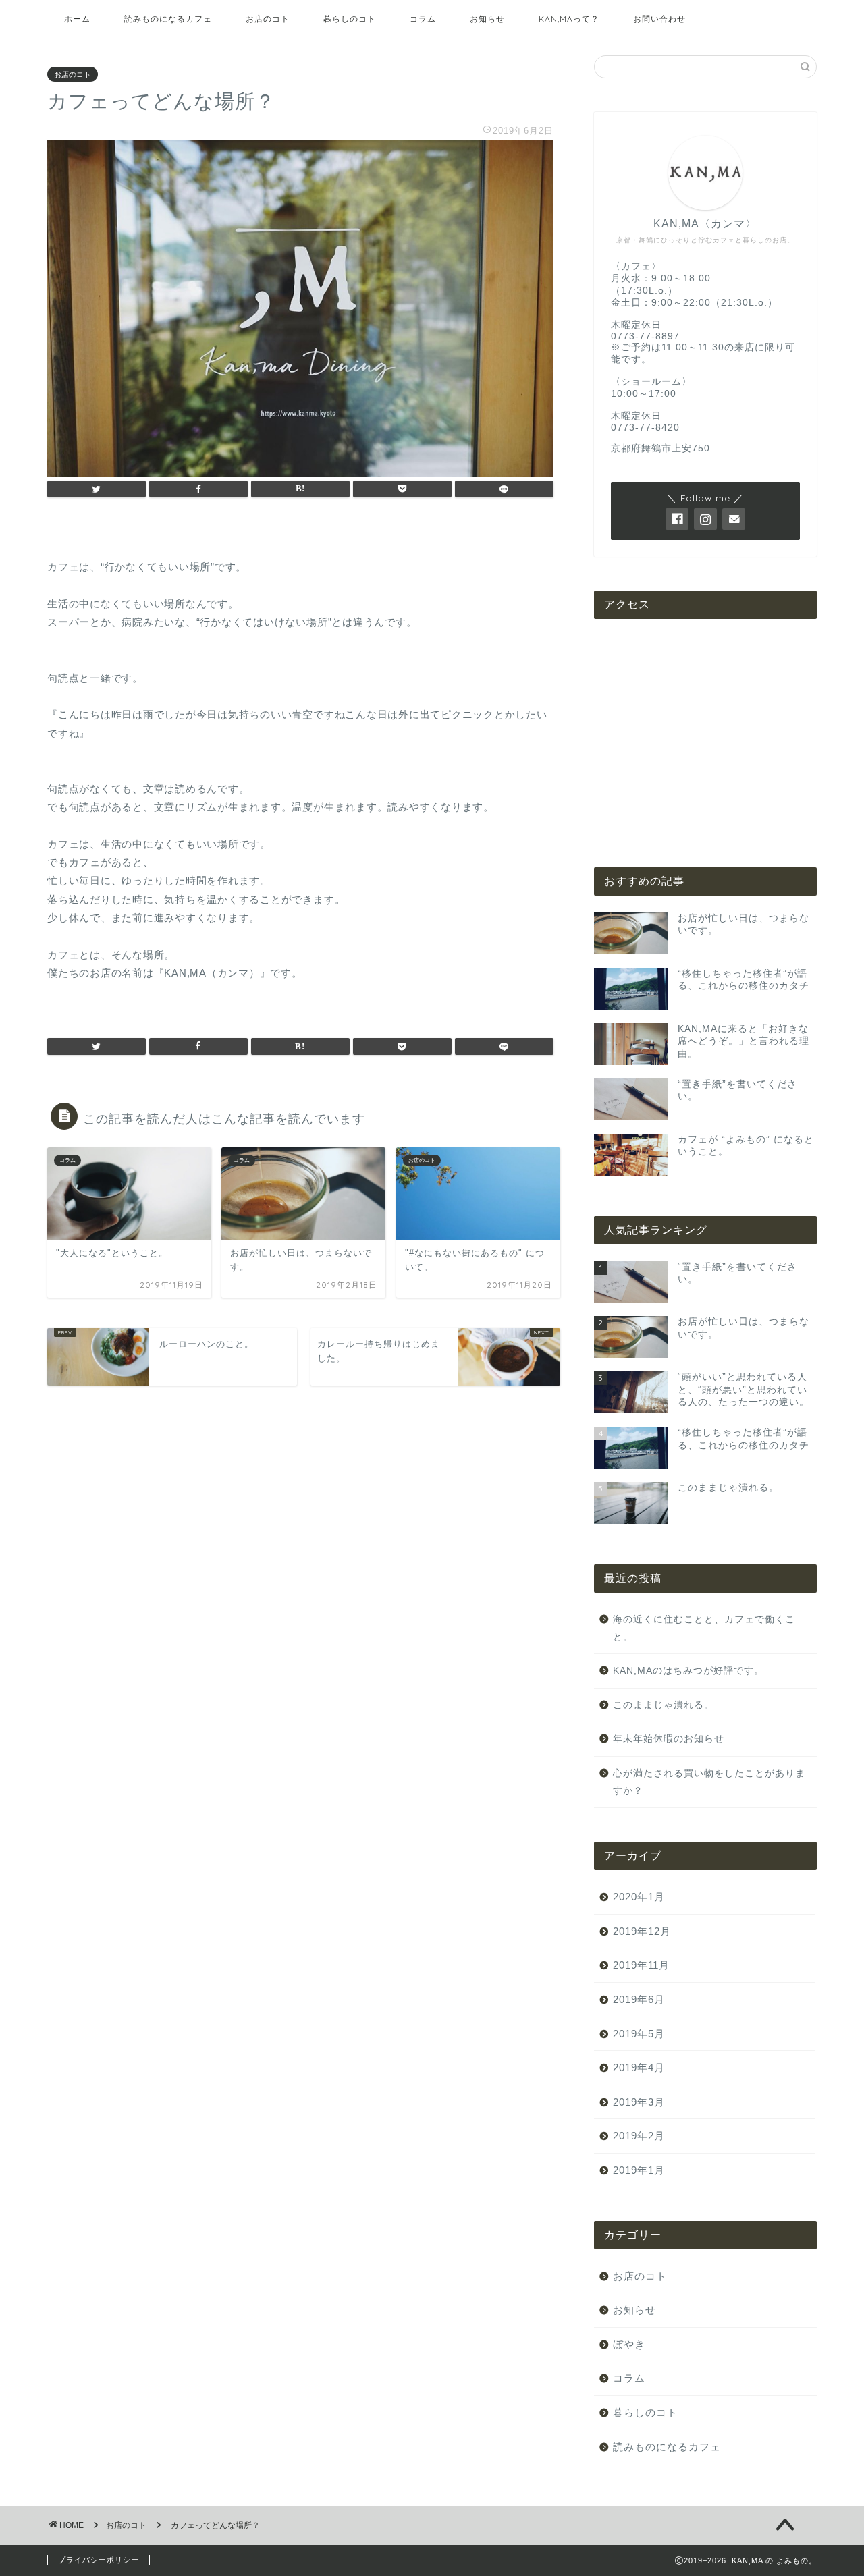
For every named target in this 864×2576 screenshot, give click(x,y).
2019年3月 (639, 2102)
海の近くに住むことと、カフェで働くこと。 (704, 1628)
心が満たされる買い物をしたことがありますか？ (709, 1782)
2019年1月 (639, 2170)
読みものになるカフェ (168, 19)
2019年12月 (642, 1931)
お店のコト (268, 19)
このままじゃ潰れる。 (664, 1705)
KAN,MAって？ (569, 19)
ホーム (77, 19)
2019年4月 (639, 2067)
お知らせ (487, 19)
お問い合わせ (659, 19)
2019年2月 (639, 2136)
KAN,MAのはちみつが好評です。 (688, 1671)
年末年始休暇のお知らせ (669, 1739)
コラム (423, 19)
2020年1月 (639, 1897)
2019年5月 (639, 2034)
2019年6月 (639, 1999)
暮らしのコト (350, 19)
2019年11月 (641, 1965)
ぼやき (629, 2344)
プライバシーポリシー (99, 2560)
